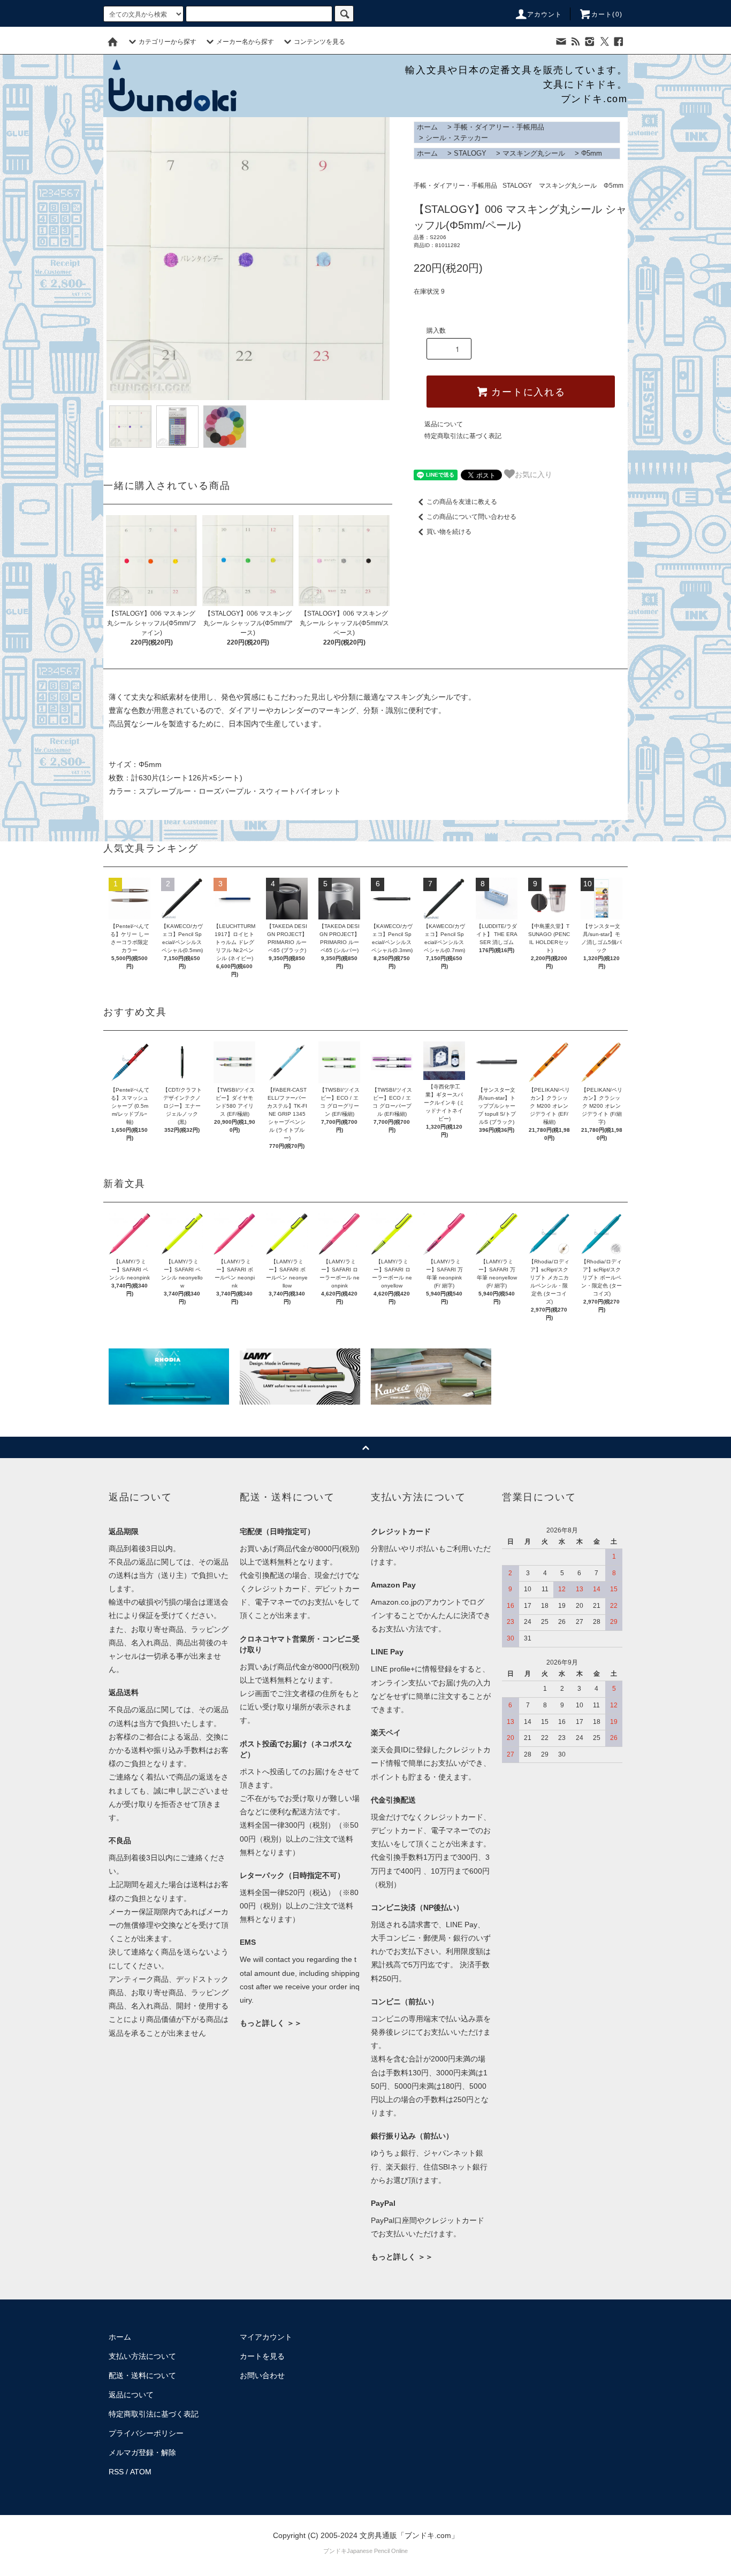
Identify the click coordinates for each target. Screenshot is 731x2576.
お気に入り (534, 474)
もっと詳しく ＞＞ (271, 2023)
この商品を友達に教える (462, 502)
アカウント (545, 14)
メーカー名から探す (245, 42)
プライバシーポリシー (146, 2433)
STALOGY (470, 153)
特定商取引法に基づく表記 (463, 436)
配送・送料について (142, 2375)
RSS (116, 2472)
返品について (444, 424)
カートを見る (262, 2356)
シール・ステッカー (457, 138)
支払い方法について (142, 2356)
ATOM (141, 2472)
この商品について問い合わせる (471, 517)
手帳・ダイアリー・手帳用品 (499, 127)
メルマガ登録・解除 (142, 2452)
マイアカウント (266, 2337)
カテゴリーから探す (167, 42)
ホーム (427, 127)
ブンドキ (335, 2551)
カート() (607, 14)
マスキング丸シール (534, 153)
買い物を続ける (449, 532)
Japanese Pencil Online (377, 2551)
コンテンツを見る (319, 42)
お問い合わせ (262, 2375)
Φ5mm (592, 153)
